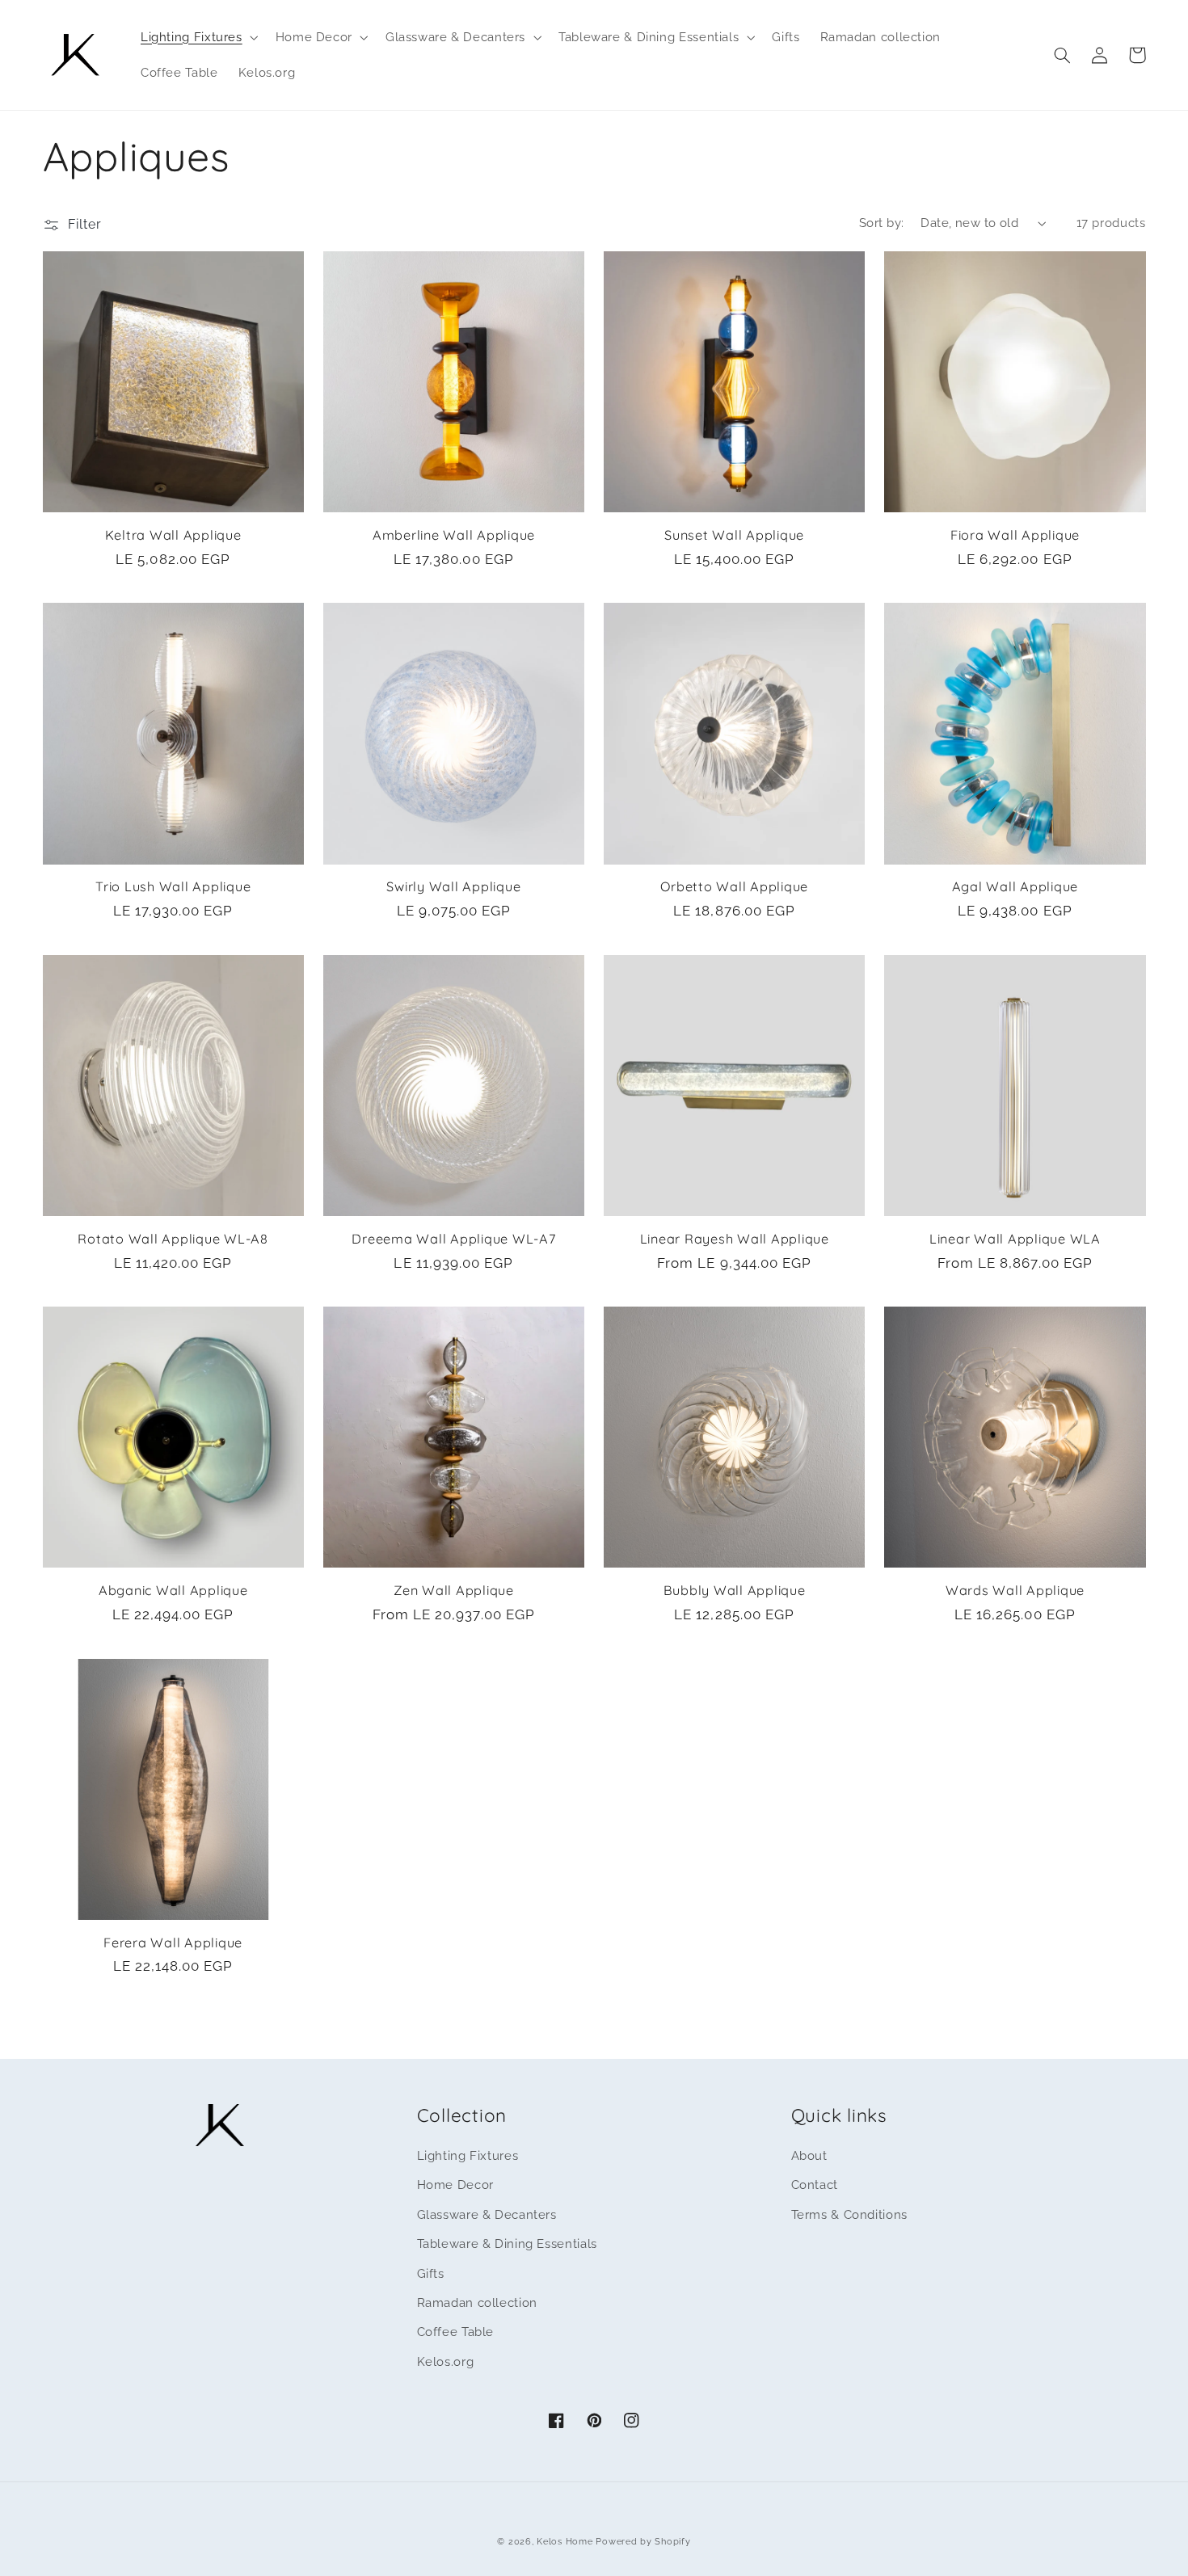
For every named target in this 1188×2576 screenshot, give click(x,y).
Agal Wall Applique (1015, 886)
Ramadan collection (477, 2302)
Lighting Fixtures (468, 2155)
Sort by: (881, 223)
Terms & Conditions (849, 2214)
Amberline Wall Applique (454, 535)
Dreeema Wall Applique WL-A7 (453, 1239)
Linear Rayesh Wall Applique (735, 1239)
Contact (815, 2185)
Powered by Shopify (643, 2541)
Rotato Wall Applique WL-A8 (173, 1239)
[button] (198, 37)
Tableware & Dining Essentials (507, 2243)
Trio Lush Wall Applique (173, 886)
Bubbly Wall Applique (735, 1590)
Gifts (431, 2273)
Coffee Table (456, 2332)
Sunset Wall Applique (734, 535)
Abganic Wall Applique (173, 1590)
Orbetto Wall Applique (734, 886)
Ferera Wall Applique (173, 1943)
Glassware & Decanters (487, 2214)
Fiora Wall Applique (1015, 535)
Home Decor (455, 2185)
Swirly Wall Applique (453, 886)
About (809, 2155)
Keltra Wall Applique (173, 535)
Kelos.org (446, 2361)
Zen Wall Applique (454, 1590)
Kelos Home (565, 2541)
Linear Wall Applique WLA (1015, 1239)
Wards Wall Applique (1015, 1590)
